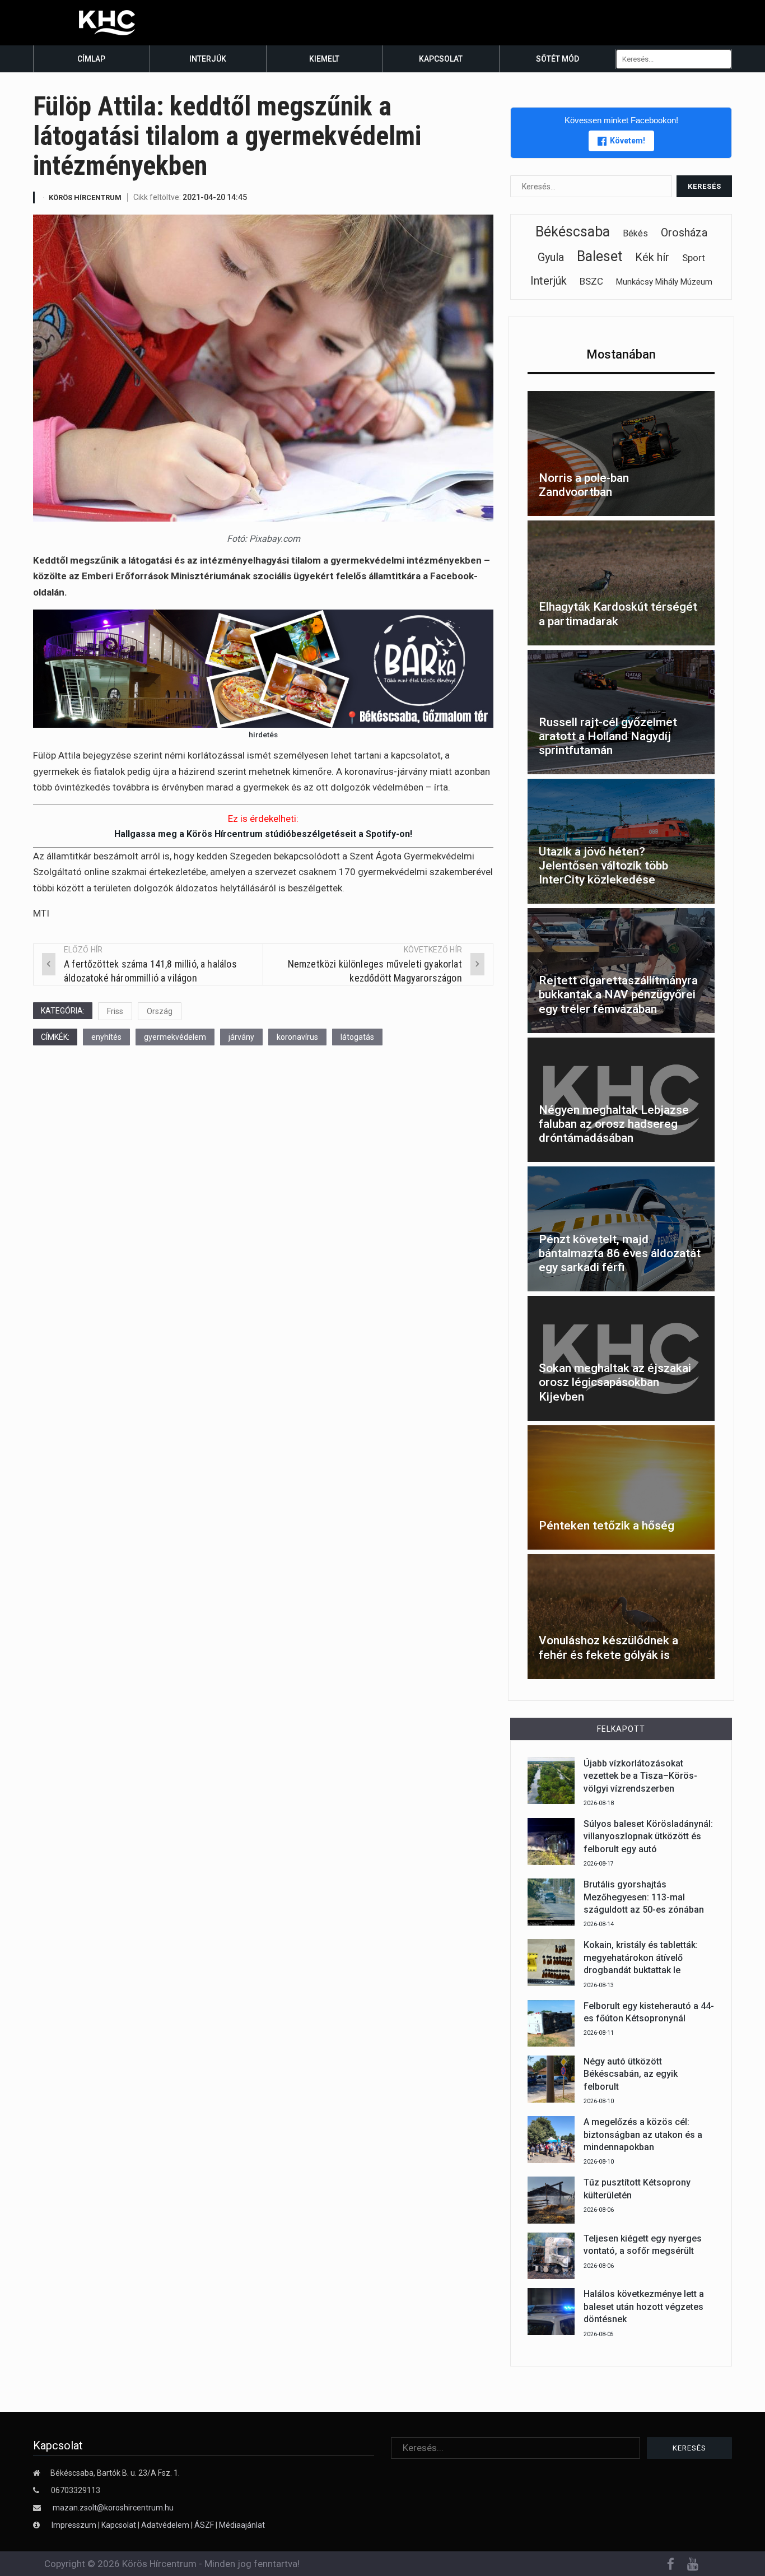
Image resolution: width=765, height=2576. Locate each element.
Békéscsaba (573, 232)
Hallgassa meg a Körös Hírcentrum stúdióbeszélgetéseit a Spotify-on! (263, 834)
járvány (241, 1037)
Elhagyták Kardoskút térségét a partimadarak (618, 614)
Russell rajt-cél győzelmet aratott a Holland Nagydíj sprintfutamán (608, 736)
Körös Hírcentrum (85, 197)
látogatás (357, 1037)
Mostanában (621, 354)
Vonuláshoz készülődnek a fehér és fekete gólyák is (608, 1647)
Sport (694, 258)
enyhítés (106, 1037)
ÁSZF (204, 2525)
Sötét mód (558, 59)
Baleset (600, 256)
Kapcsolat (441, 59)
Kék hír (652, 257)
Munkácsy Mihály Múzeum (664, 282)
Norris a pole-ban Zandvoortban (584, 485)
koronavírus (297, 1037)
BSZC (591, 281)
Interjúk (208, 59)
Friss (115, 1011)
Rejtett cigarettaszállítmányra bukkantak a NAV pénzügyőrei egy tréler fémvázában (618, 994)
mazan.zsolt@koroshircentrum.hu (113, 2508)
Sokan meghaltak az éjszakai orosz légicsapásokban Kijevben (615, 1382)
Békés (635, 233)
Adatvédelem (165, 2525)
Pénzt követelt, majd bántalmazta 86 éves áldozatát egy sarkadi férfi (620, 1253)
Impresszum (75, 2525)
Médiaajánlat (242, 2525)
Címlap (91, 59)
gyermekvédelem (175, 1037)
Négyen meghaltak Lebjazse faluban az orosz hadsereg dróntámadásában (614, 1124)
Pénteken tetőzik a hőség (607, 1526)
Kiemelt (324, 59)
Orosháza (684, 233)
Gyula (551, 257)
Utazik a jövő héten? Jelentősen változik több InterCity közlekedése (603, 866)
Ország (160, 1011)
